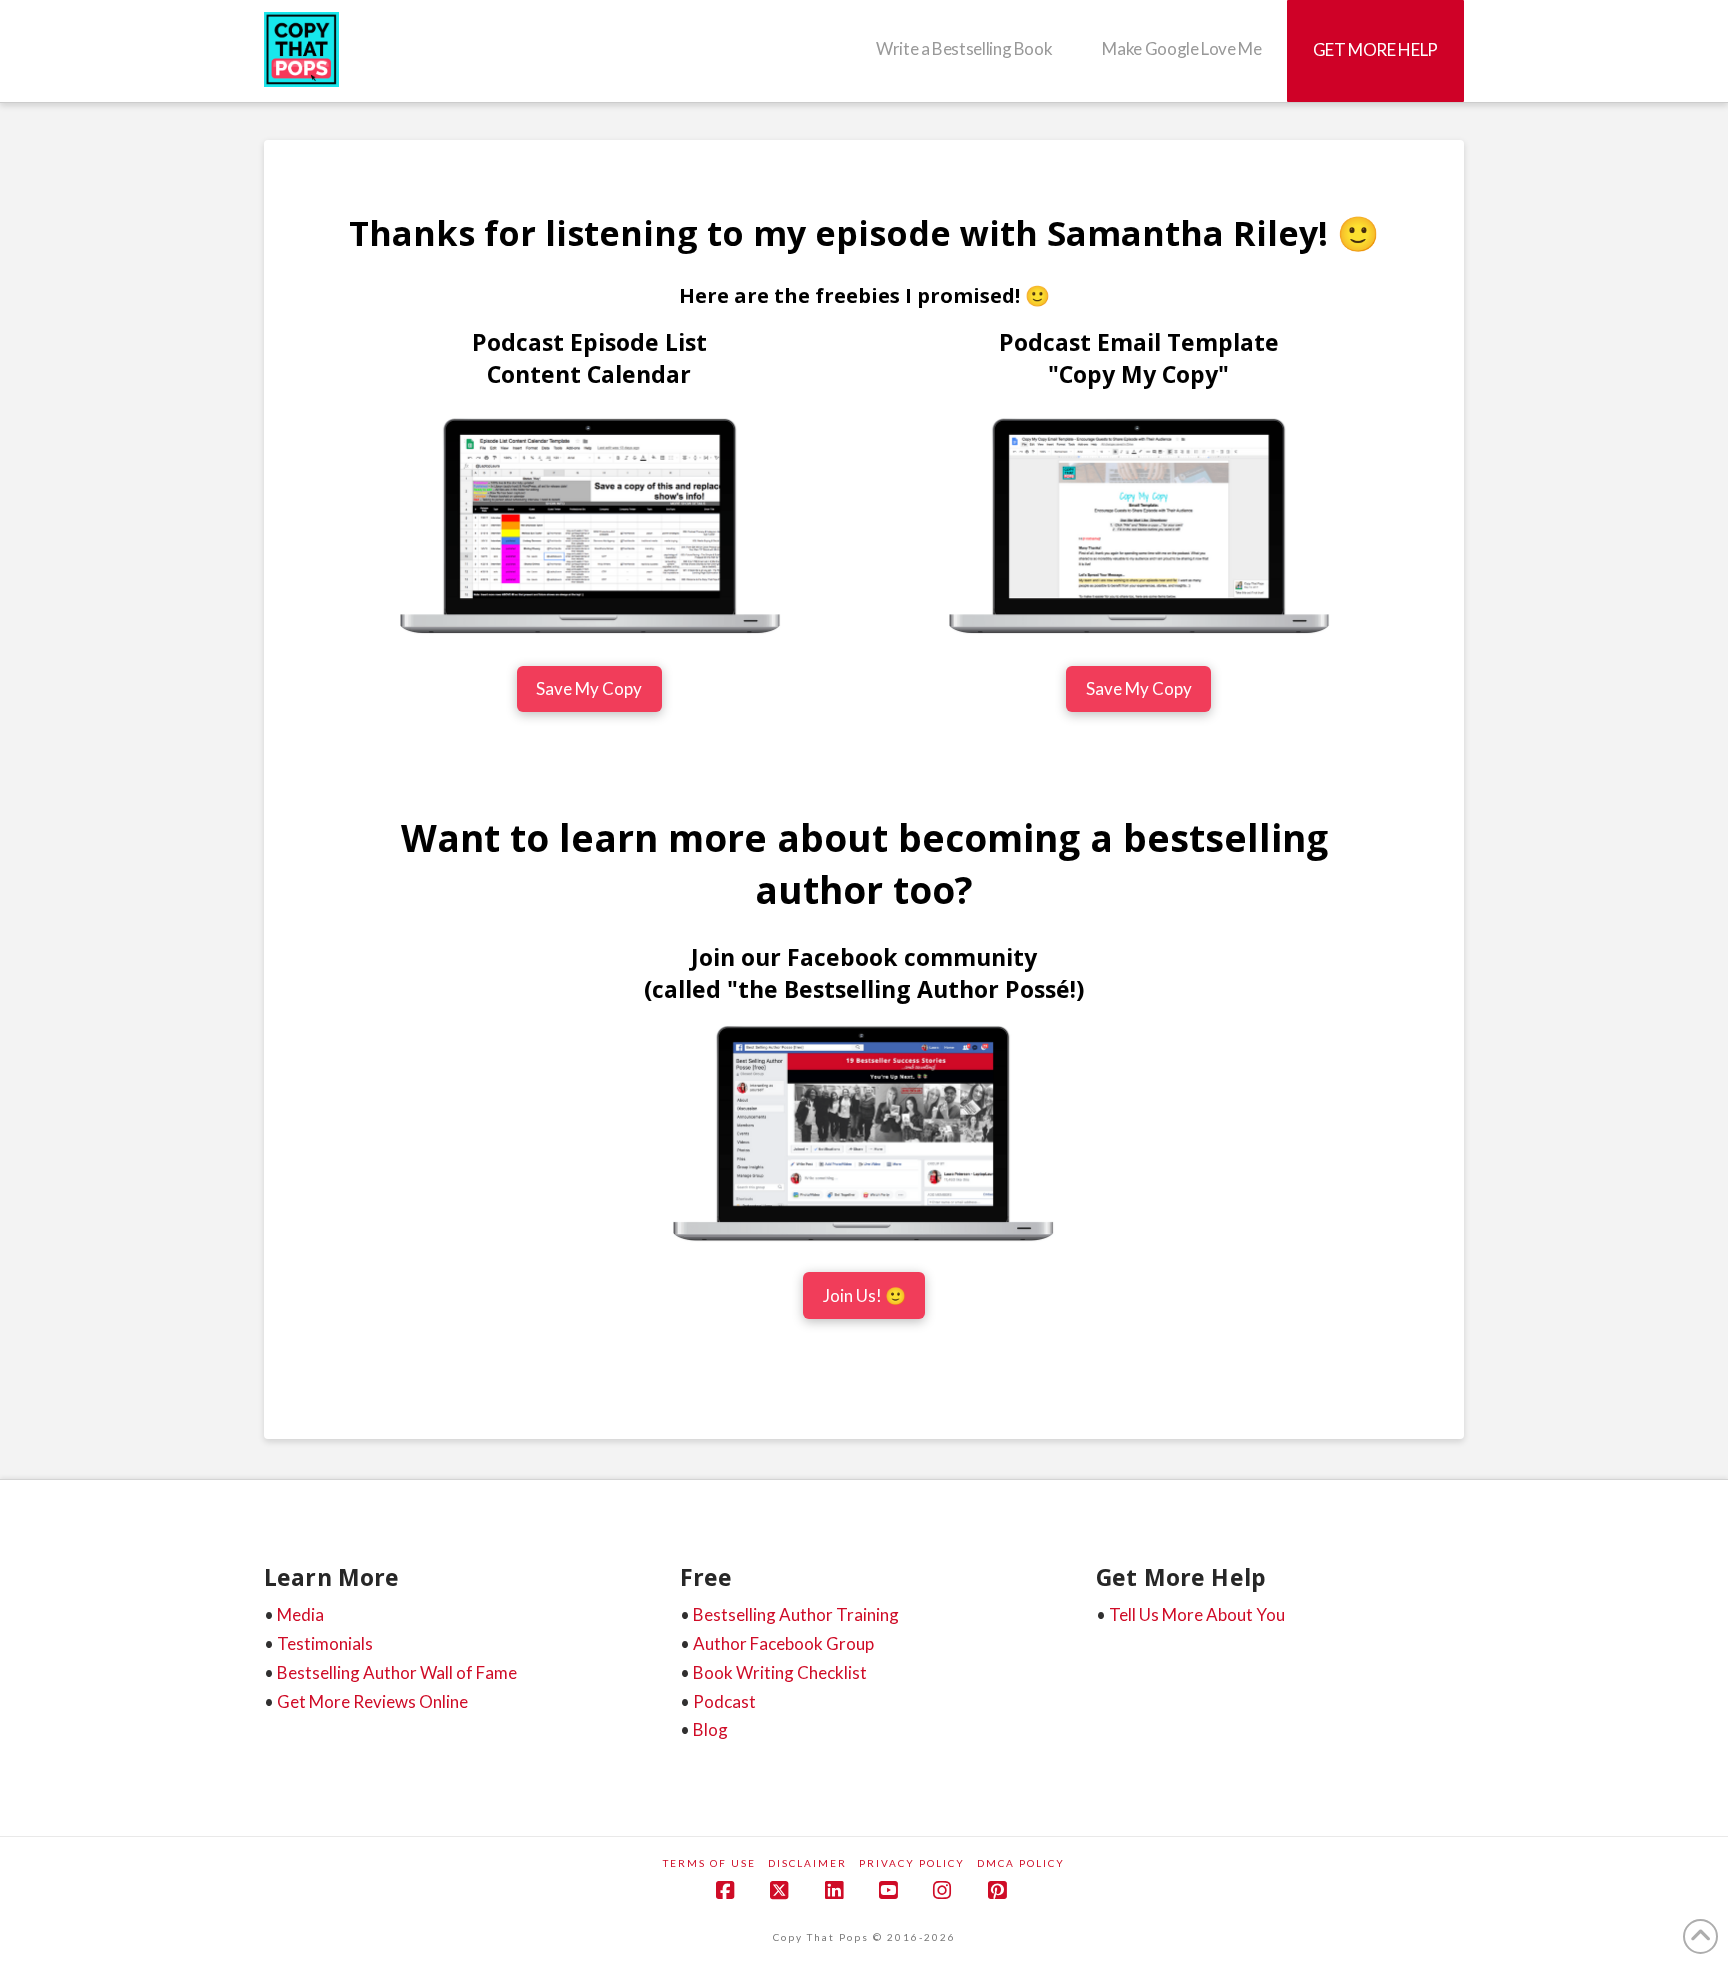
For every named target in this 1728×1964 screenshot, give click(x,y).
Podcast (724, 1701)
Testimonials (325, 1643)
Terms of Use (709, 1863)
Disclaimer (807, 1863)
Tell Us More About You (1197, 1614)
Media (300, 1614)
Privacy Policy (912, 1863)
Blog (710, 1729)
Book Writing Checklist (780, 1672)
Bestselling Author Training (796, 1614)
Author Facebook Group (783, 1643)
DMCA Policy (1021, 1863)
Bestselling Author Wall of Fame (397, 1672)
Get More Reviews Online (372, 1701)
